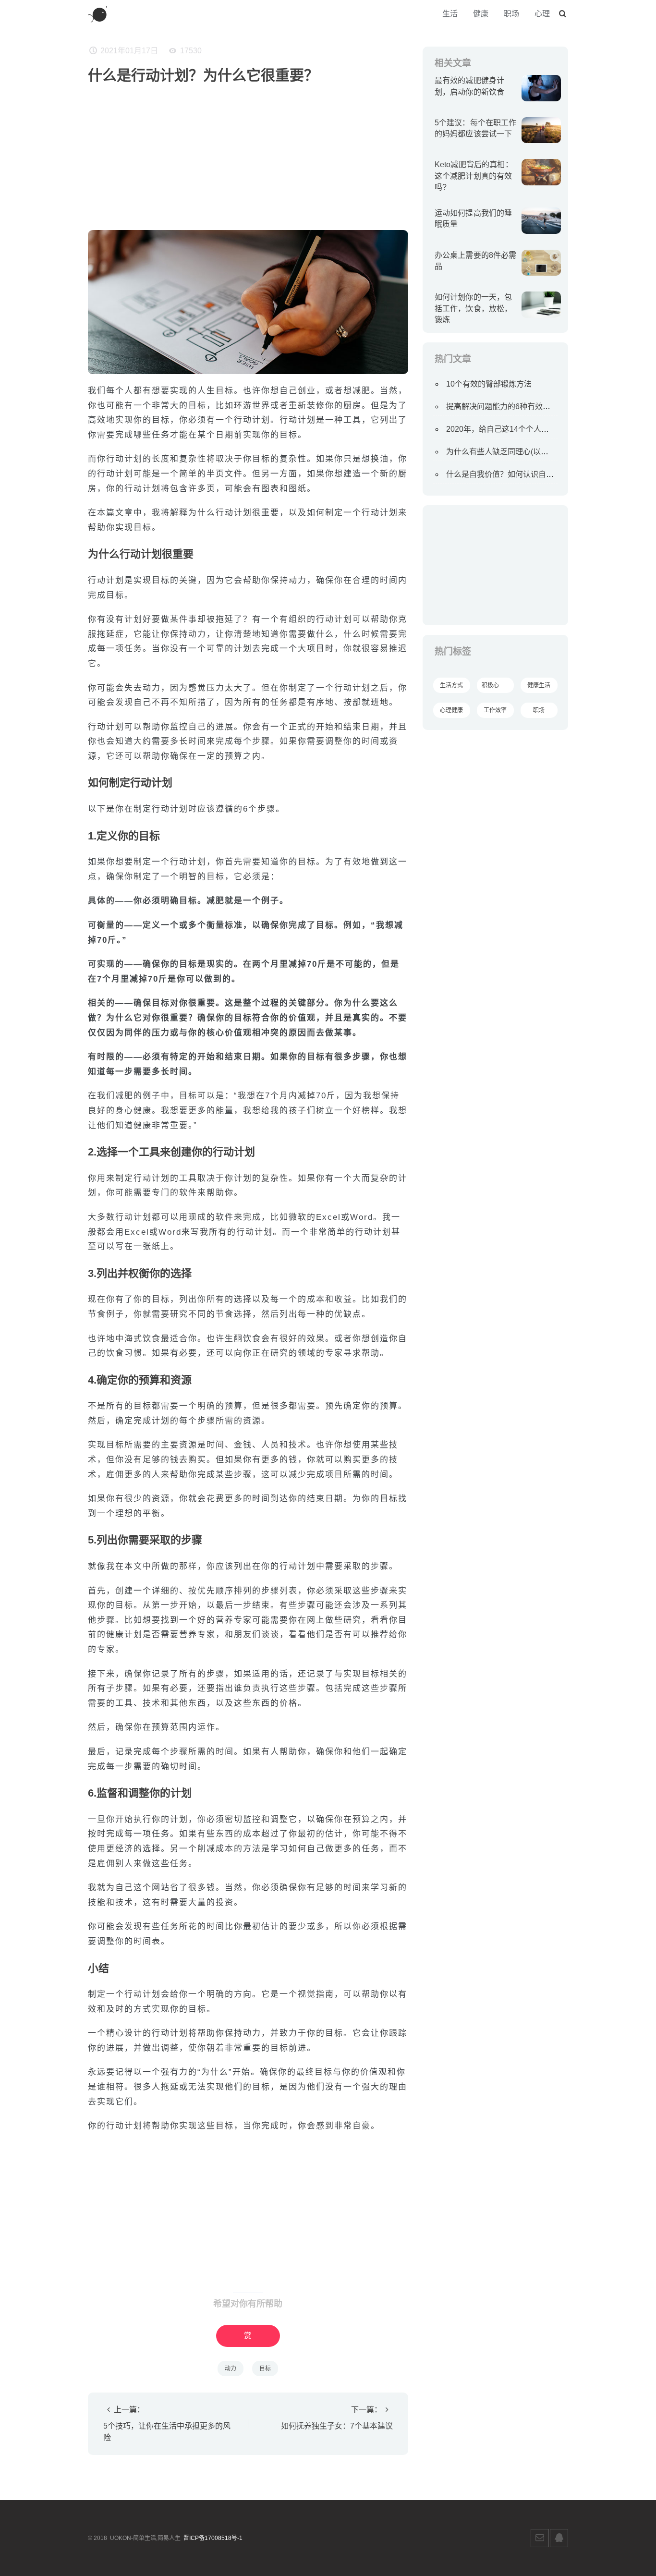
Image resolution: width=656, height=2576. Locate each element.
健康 (481, 14)
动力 (231, 2369)
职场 (511, 14)
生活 (450, 14)
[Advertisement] (248, 153)
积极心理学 (496, 685)
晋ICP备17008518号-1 (213, 2538)
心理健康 (451, 710)
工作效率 (495, 710)
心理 (542, 14)
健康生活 (539, 685)
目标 (265, 2369)
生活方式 (451, 685)
